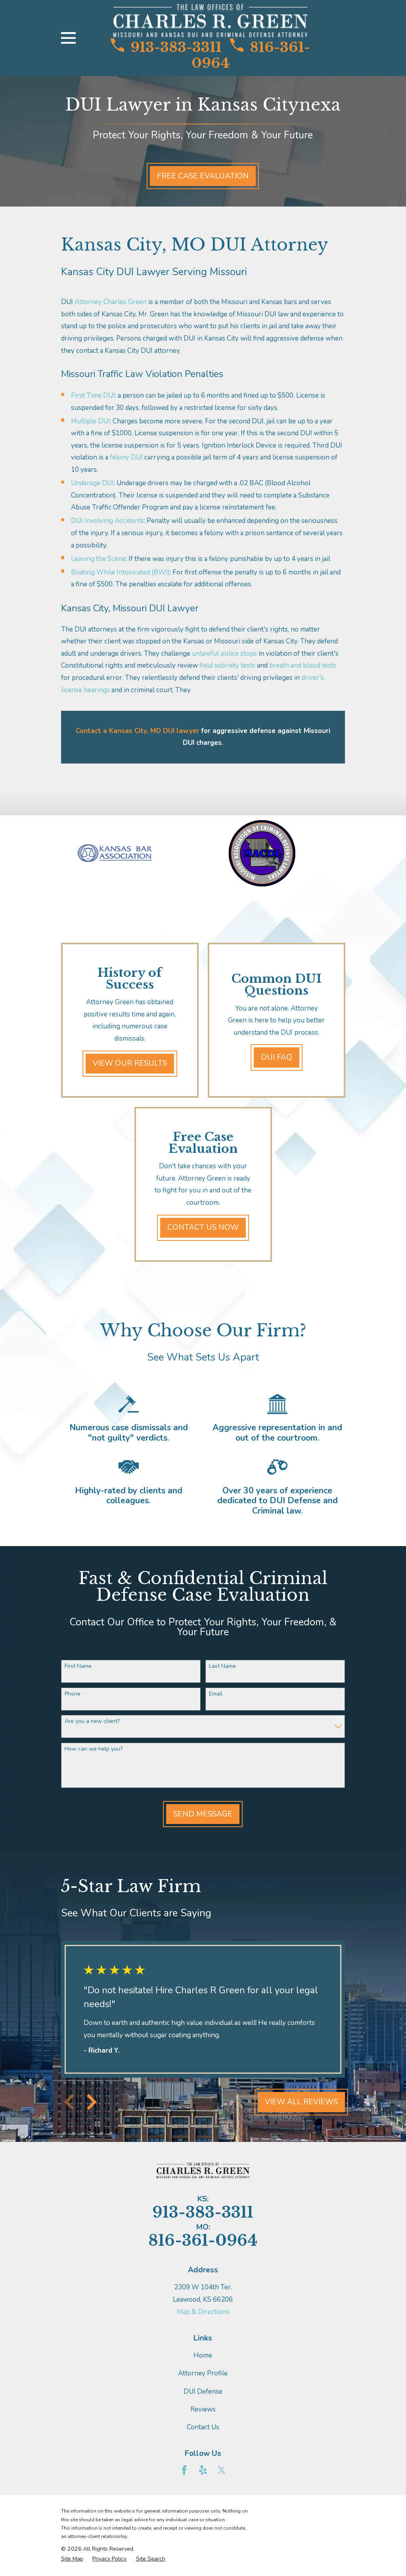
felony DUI (126, 457)
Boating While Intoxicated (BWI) (120, 572)
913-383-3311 (176, 47)
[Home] (210, 21)
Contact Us (203, 2427)
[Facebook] (184, 2470)
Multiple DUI (90, 421)
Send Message (203, 1814)
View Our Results (130, 1063)
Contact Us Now (203, 1227)
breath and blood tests (303, 665)
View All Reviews (301, 2102)
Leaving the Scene (98, 559)
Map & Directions (203, 2312)
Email (216, 1694)
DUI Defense (203, 2391)
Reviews (203, 2409)
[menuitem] (72, 2559)
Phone (73, 1694)
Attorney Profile (203, 2373)
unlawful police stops (224, 654)
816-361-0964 (251, 55)
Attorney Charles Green (111, 302)
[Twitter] (222, 2470)
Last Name (222, 1666)
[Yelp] (203, 2470)
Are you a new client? (92, 1721)
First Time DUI (93, 395)
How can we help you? (94, 1749)
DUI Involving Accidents (107, 521)
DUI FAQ (276, 1057)
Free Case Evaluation (203, 176)
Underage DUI (92, 483)
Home (203, 2355)
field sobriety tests (227, 665)
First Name (78, 1666)
